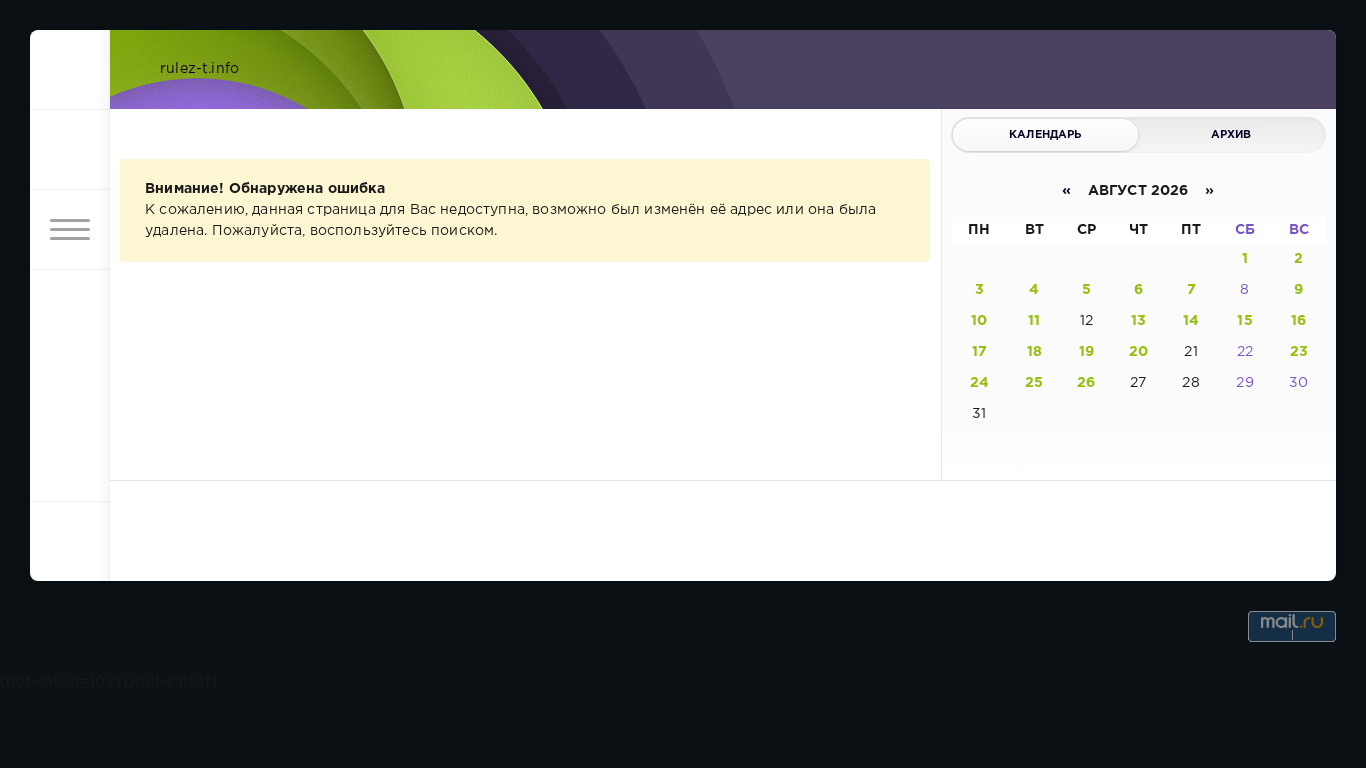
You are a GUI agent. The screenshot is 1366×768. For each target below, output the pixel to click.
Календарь (1045, 135)
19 (1086, 352)
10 (979, 321)
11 (1034, 321)
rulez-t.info (199, 69)
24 (979, 383)
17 (979, 352)
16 (1298, 321)
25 (1034, 383)
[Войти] (70, 150)
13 (1138, 321)
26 (1086, 383)
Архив (1231, 135)
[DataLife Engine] (70, 70)
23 (1299, 352)
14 (1191, 321)
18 (1034, 352)
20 (1138, 352)
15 (1244, 321)
